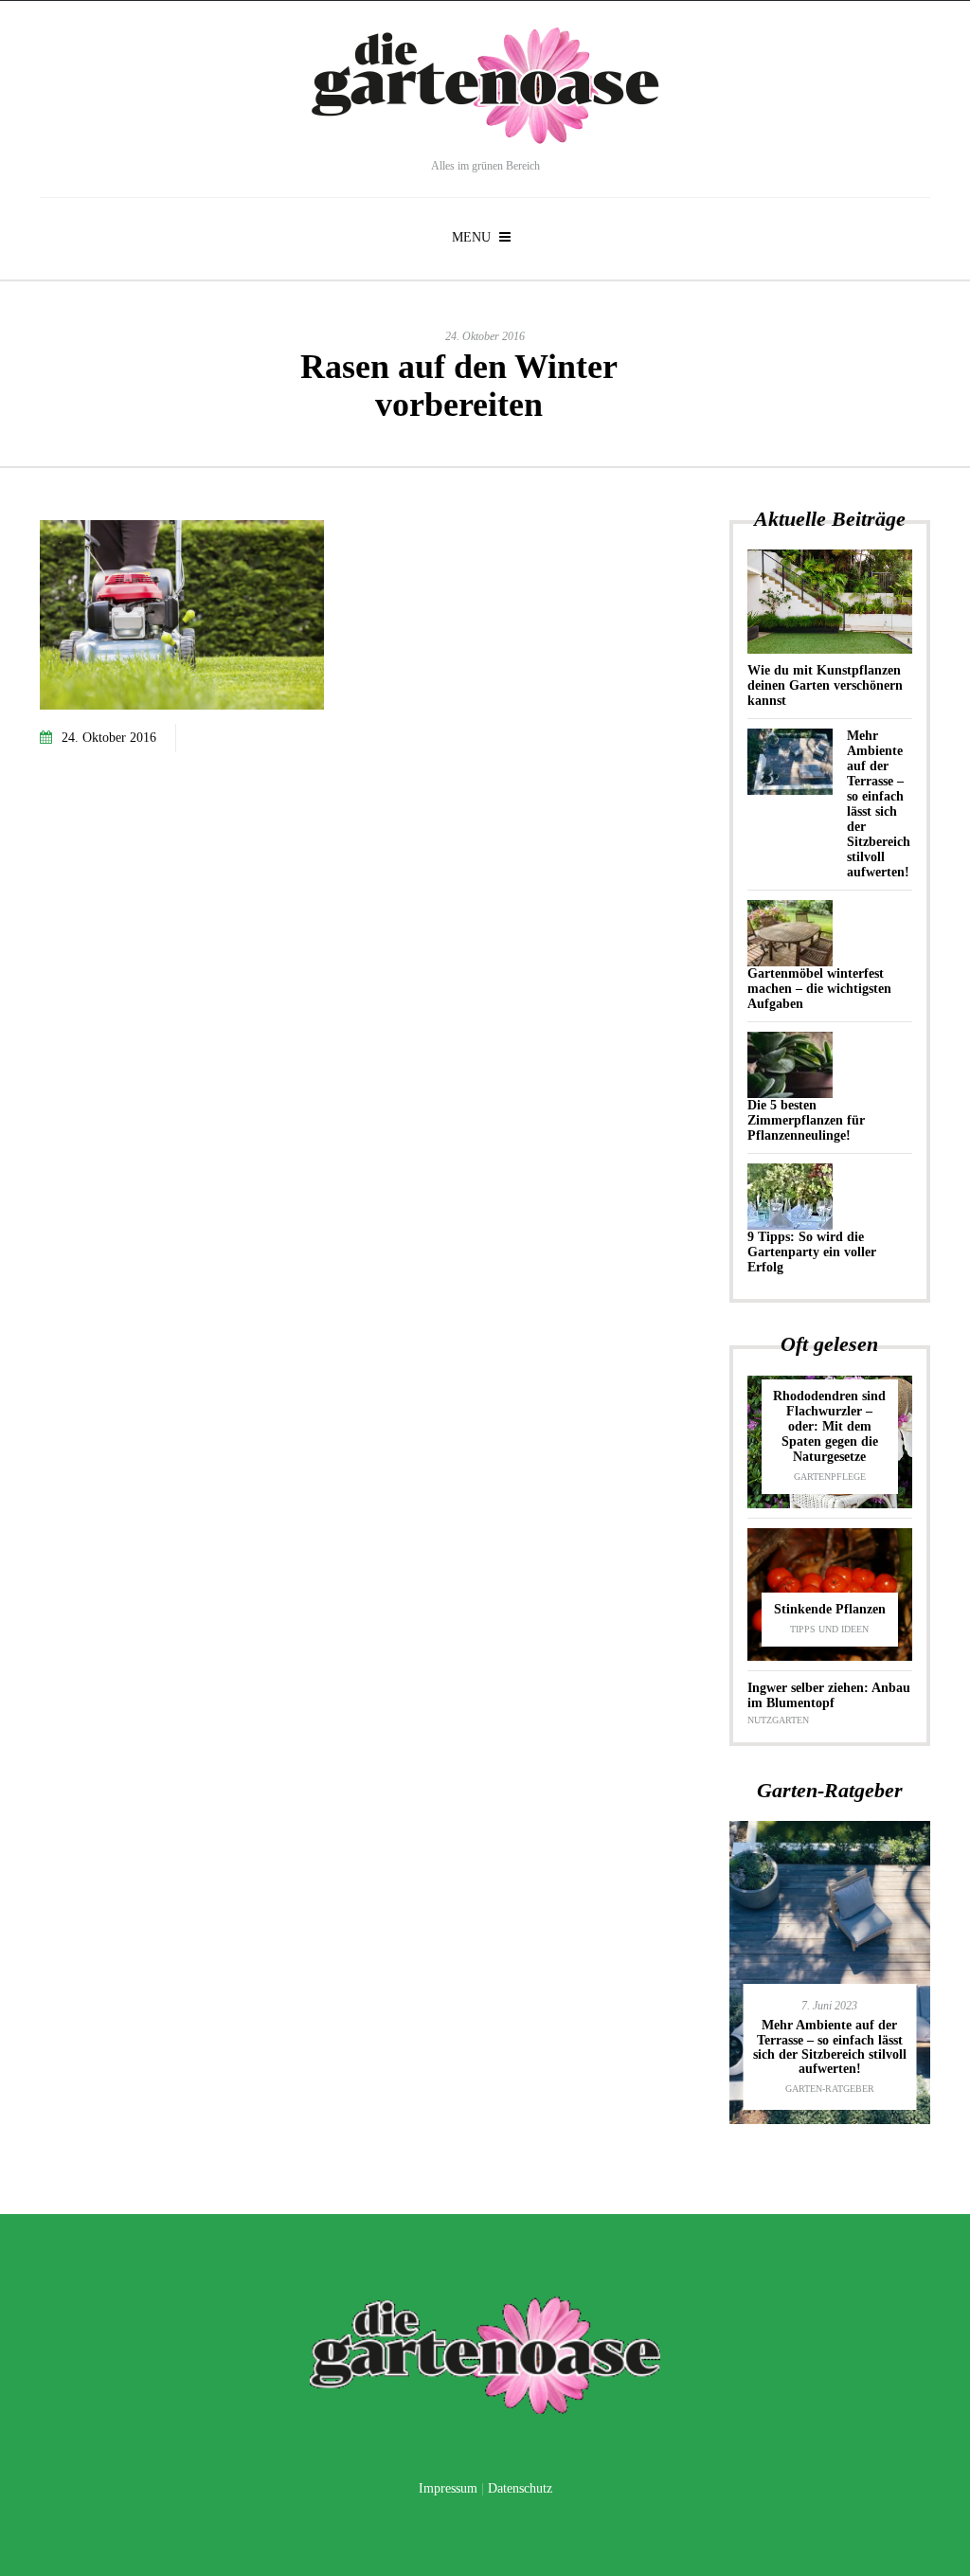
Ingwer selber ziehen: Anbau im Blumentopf (829, 1695)
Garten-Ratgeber (830, 2089)
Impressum (448, 2488)
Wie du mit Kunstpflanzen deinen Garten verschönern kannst (825, 685)
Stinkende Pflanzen (830, 1609)
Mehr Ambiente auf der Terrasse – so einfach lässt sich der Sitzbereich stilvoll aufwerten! (879, 804)
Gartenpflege (830, 1477)
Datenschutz (520, 2488)
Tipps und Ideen (829, 1629)
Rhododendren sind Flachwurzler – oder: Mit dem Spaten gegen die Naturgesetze (829, 1426)
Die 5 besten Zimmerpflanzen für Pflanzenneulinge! (806, 1120)
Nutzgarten (778, 1720)
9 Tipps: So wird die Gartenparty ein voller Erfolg (812, 1252)
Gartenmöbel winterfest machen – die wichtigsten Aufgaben (819, 989)
